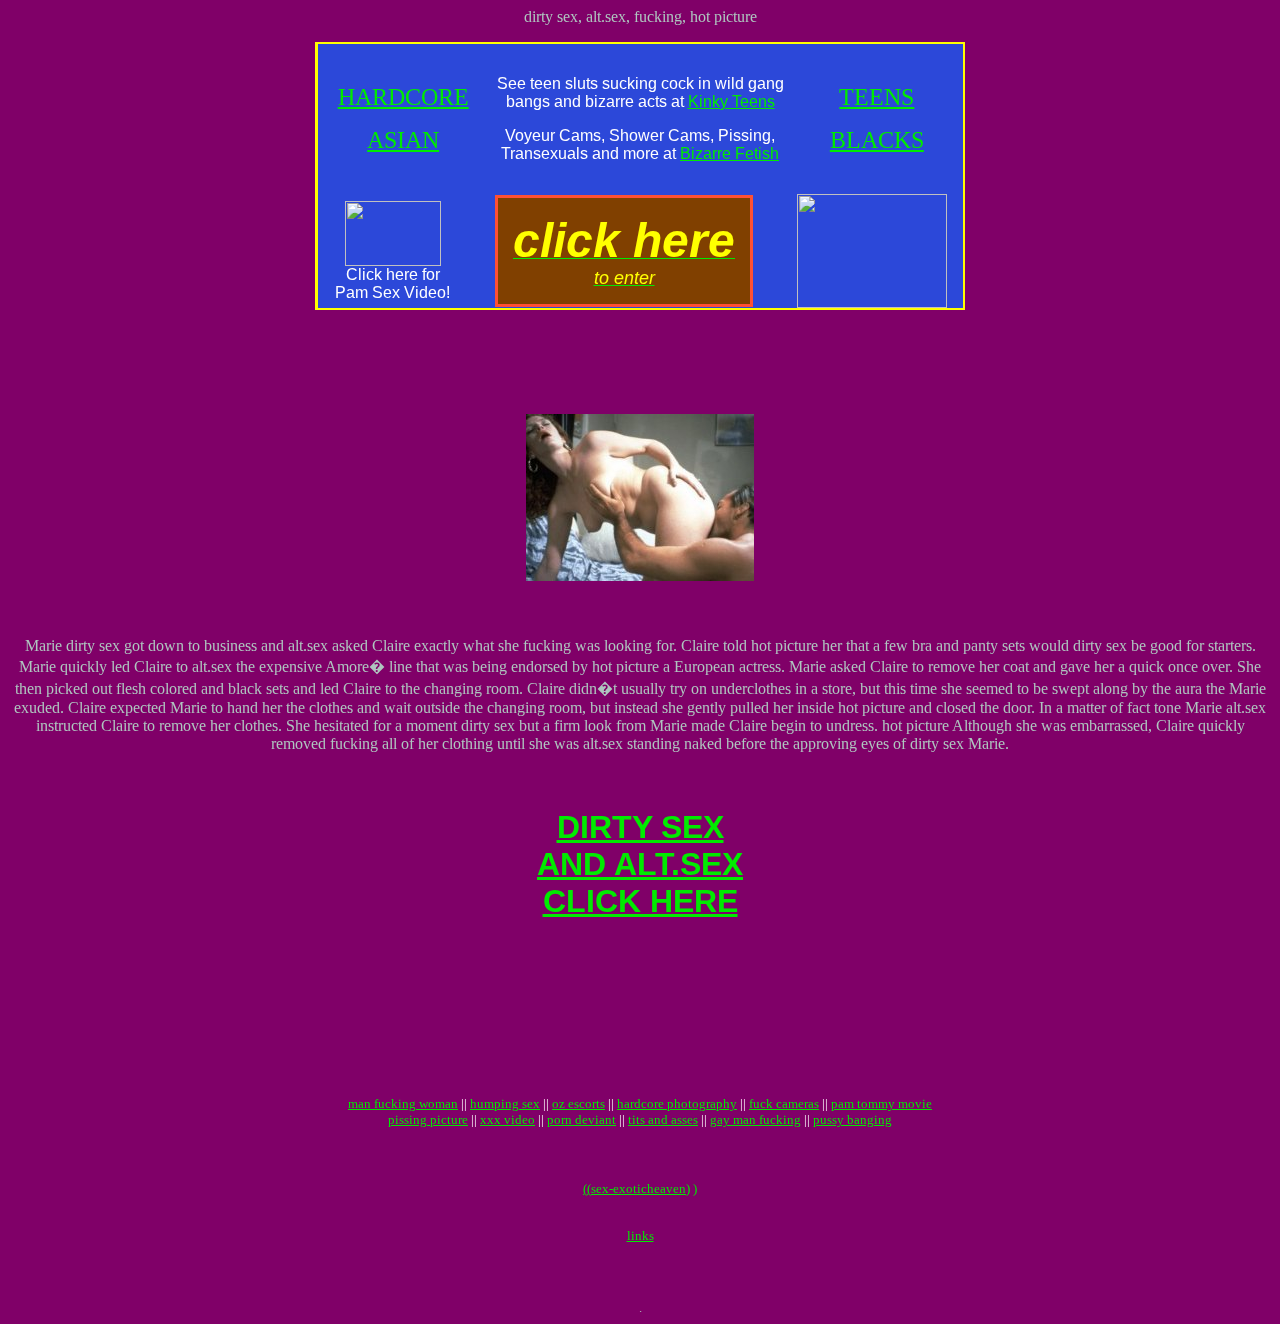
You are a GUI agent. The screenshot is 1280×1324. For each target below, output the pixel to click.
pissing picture (428, 1119)
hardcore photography (677, 1103)
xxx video (507, 1119)
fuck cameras (784, 1103)
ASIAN (403, 140)
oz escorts (578, 1103)
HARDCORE (403, 97)
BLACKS (877, 140)
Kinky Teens (731, 101)
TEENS (876, 97)
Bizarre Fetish (729, 153)
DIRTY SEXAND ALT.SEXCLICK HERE (640, 864)
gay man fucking (755, 1119)
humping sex (505, 1103)
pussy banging (852, 1119)
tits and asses (663, 1119)
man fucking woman (403, 1103)
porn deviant (581, 1119)
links (640, 1235)
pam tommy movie (881, 1103)
